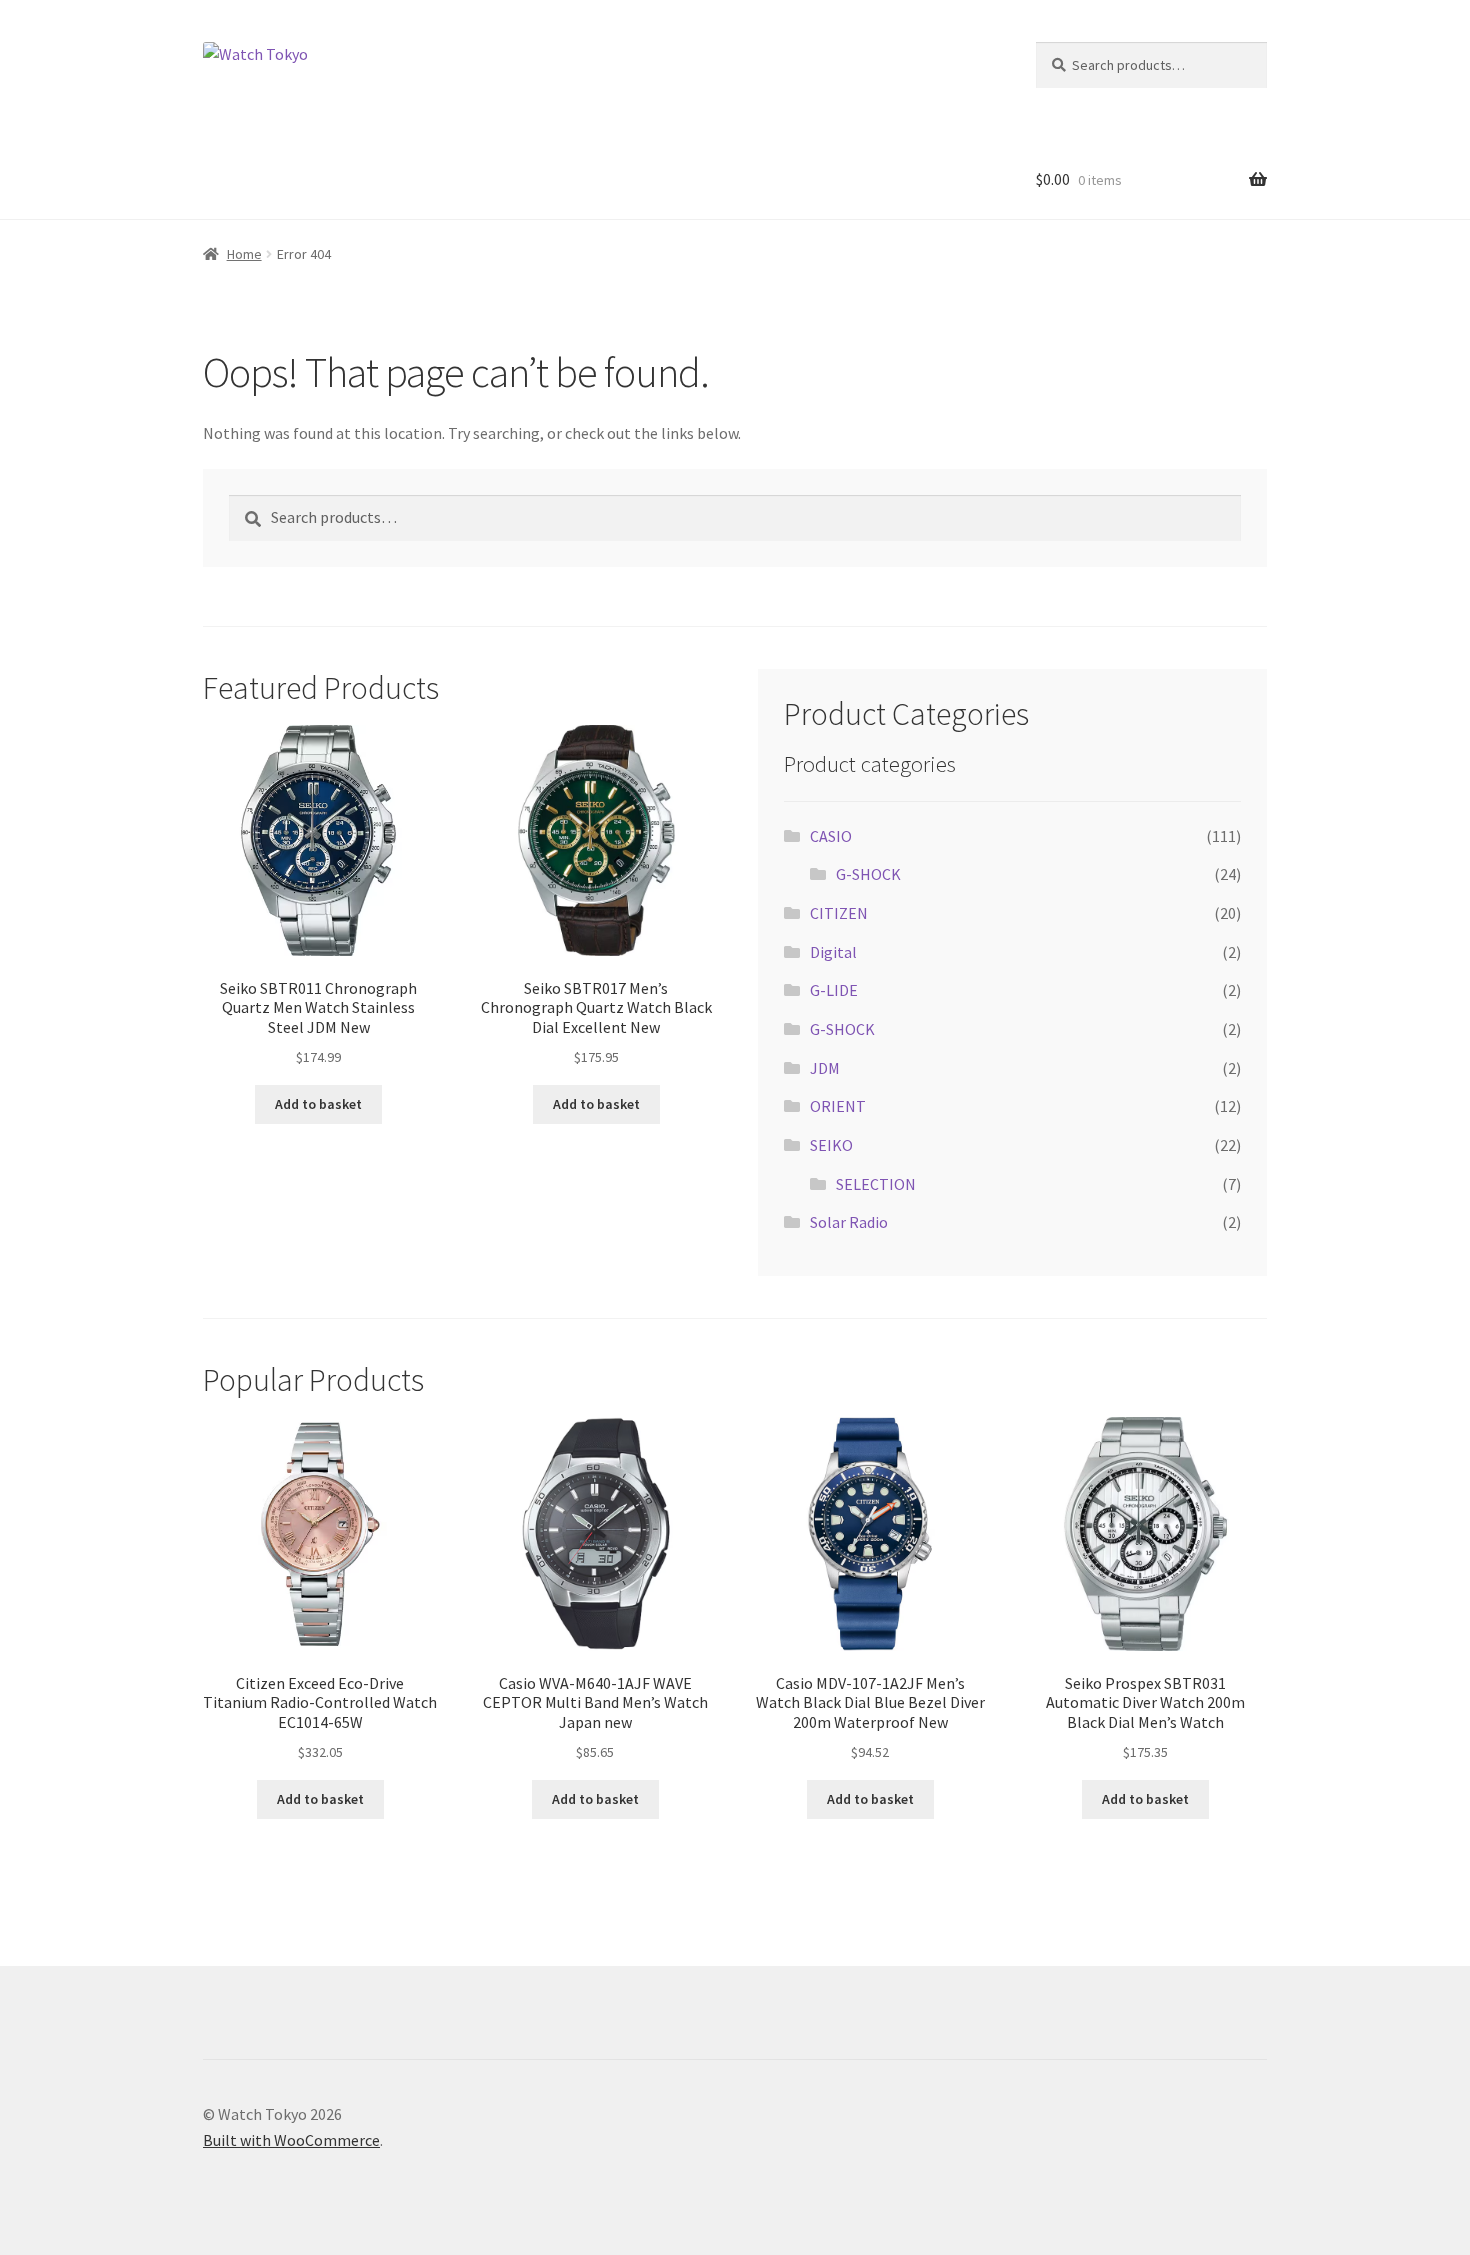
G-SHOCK (868, 874)
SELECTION (876, 1184)
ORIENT (838, 1106)
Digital (833, 952)
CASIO (831, 836)
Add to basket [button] (318, 1104)
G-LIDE (834, 990)
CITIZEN (839, 913)
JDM (825, 1068)
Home (244, 254)
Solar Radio (849, 1222)
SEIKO (831, 1145)
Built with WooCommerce (291, 2140)
